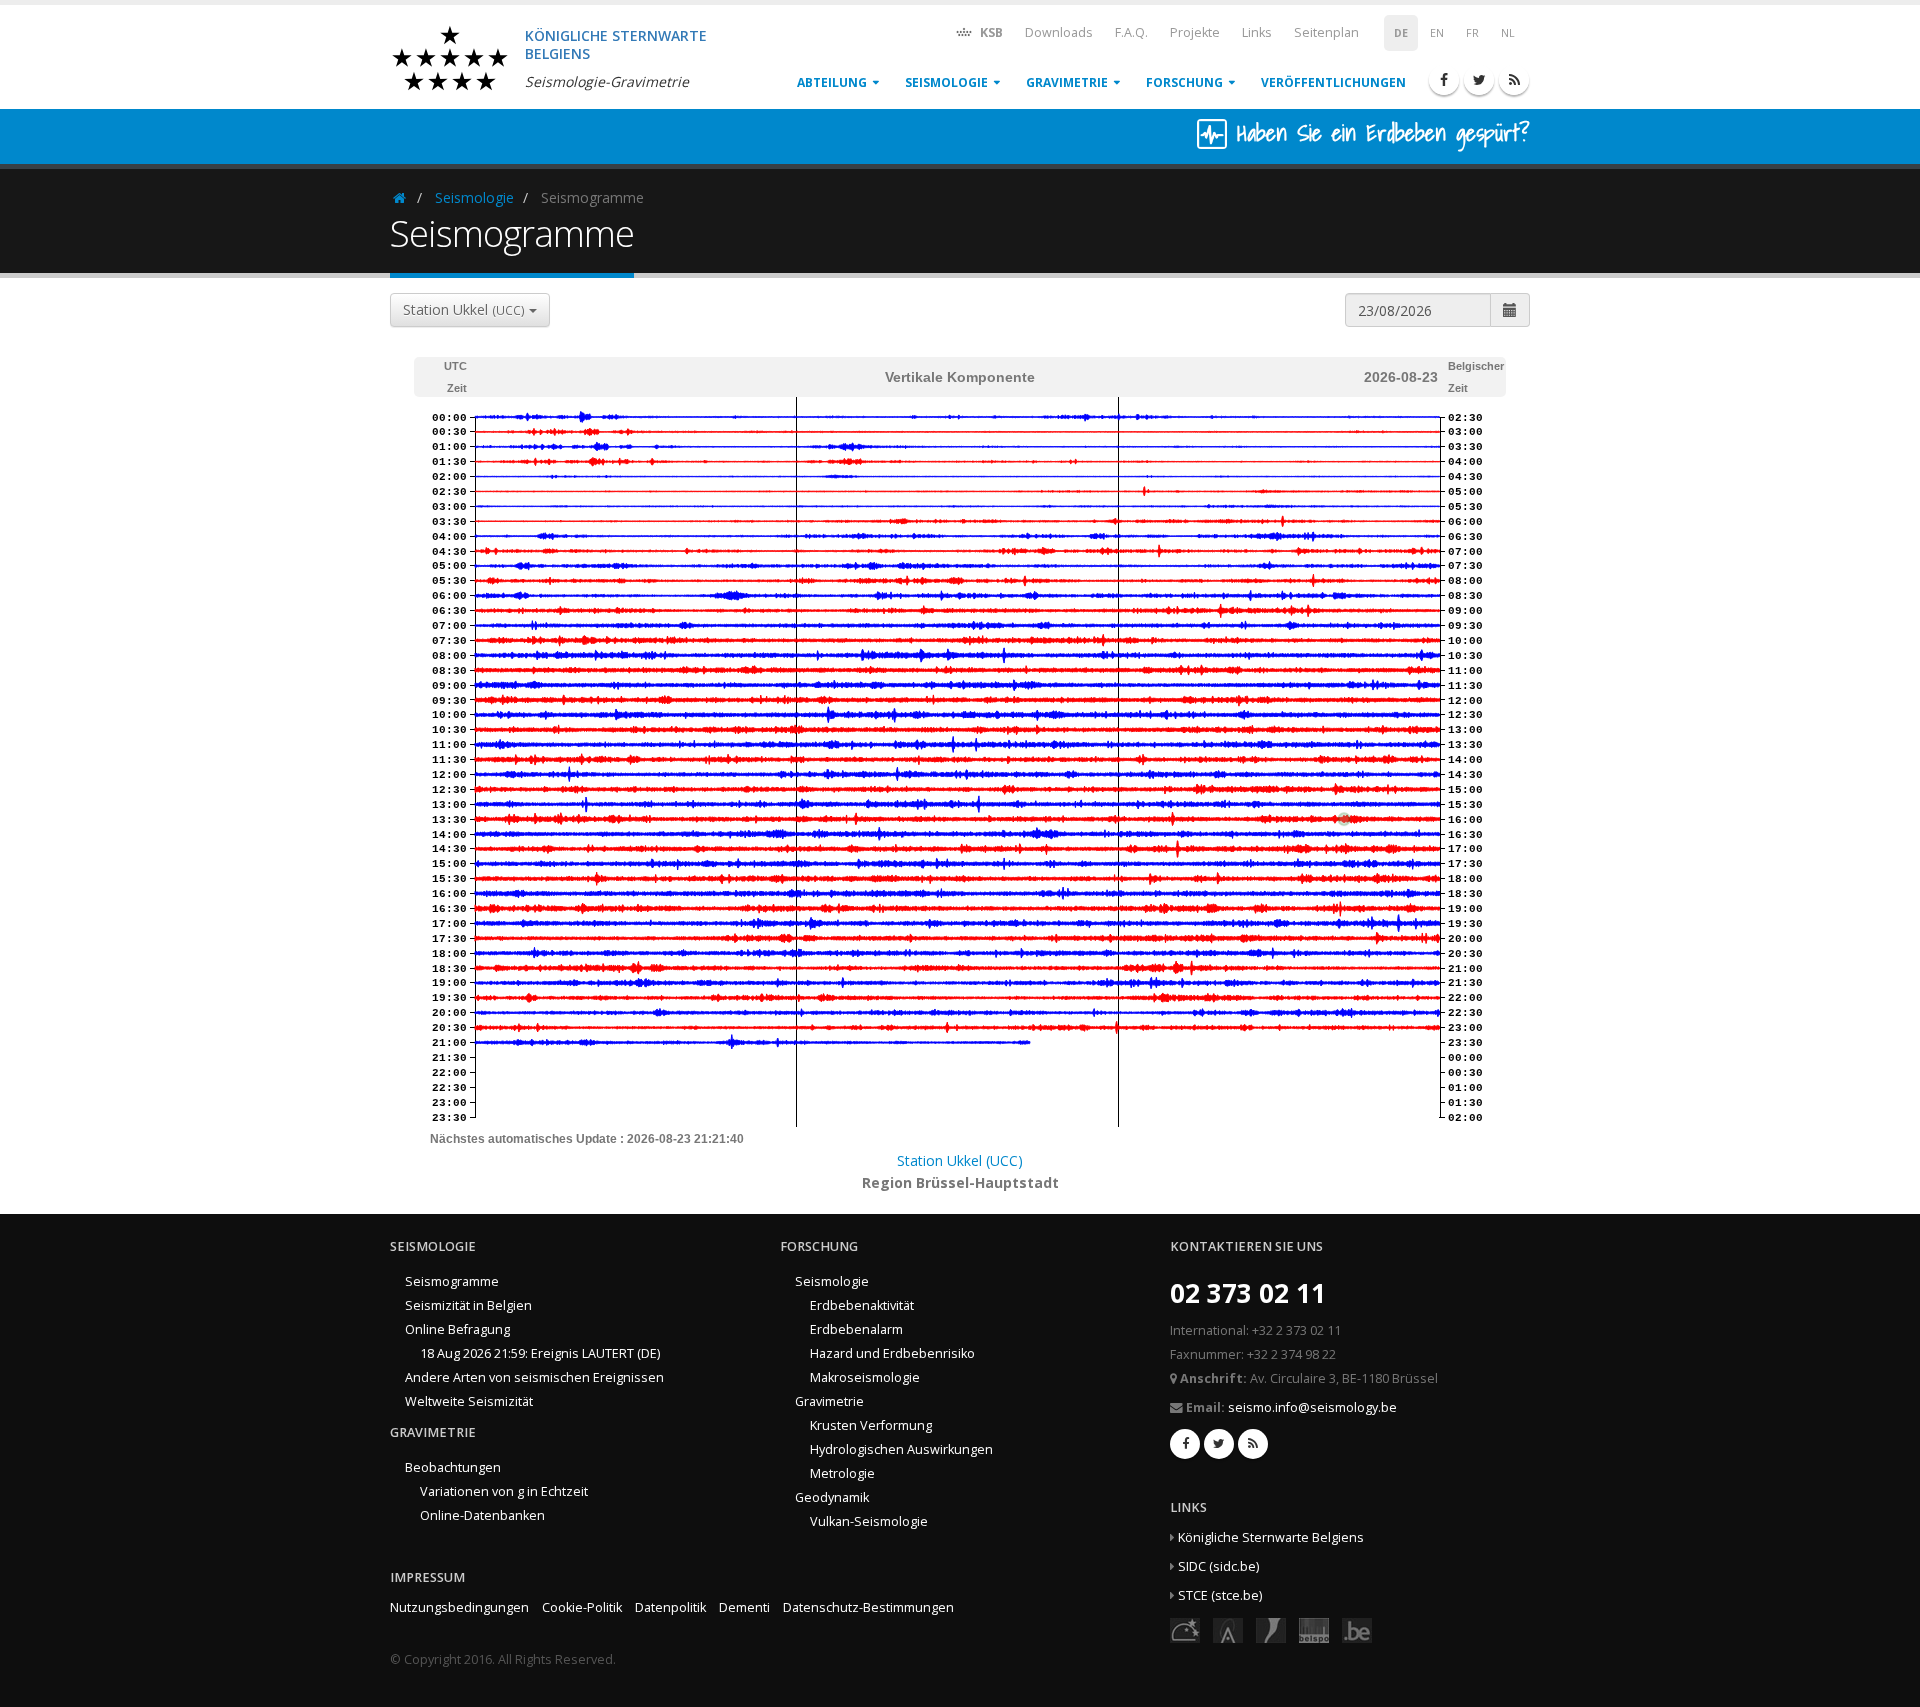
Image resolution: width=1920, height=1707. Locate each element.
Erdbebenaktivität (862, 1305)
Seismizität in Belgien (468, 1305)
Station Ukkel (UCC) (960, 1160)
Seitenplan (1326, 32)
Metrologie (842, 1473)
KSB (990, 32)
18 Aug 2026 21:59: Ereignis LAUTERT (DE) (540, 1353)
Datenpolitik (670, 1607)
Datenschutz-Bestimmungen (868, 1607)
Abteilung (832, 82)
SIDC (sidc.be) (1218, 1566)
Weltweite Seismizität (469, 1401)
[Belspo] (1314, 1629)
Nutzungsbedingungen (459, 1607)
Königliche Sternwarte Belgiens (1271, 1537)
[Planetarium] (1185, 1629)
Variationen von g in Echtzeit (504, 1491)
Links (1257, 32)
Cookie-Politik (582, 1607)
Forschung (1184, 82)
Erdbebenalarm (856, 1329)
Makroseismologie (865, 1377)
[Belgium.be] (1357, 1629)
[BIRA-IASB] (1228, 1629)
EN (1437, 33)
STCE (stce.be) (1220, 1595)
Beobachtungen (453, 1467)
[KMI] (1271, 1629)
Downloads (1059, 32)
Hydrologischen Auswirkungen (901, 1449)
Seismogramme (452, 1281)
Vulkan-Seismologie (869, 1521)
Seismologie (946, 82)
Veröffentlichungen (1333, 82)
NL (1508, 33)
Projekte (1195, 32)
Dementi (744, 1607)
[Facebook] (1444, 80)
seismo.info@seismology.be (1312, 1407)
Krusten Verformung (871, 1425)
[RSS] (1514, 80)
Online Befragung (457, 1329)
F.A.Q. (1131, 32)
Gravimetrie (1067, 82)
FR (1472, 33)
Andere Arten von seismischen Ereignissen (534, 1377)
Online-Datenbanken (482, 1515)
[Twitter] (1479, 80)
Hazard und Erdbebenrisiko (892, 1353)
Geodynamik (832, 1497)
